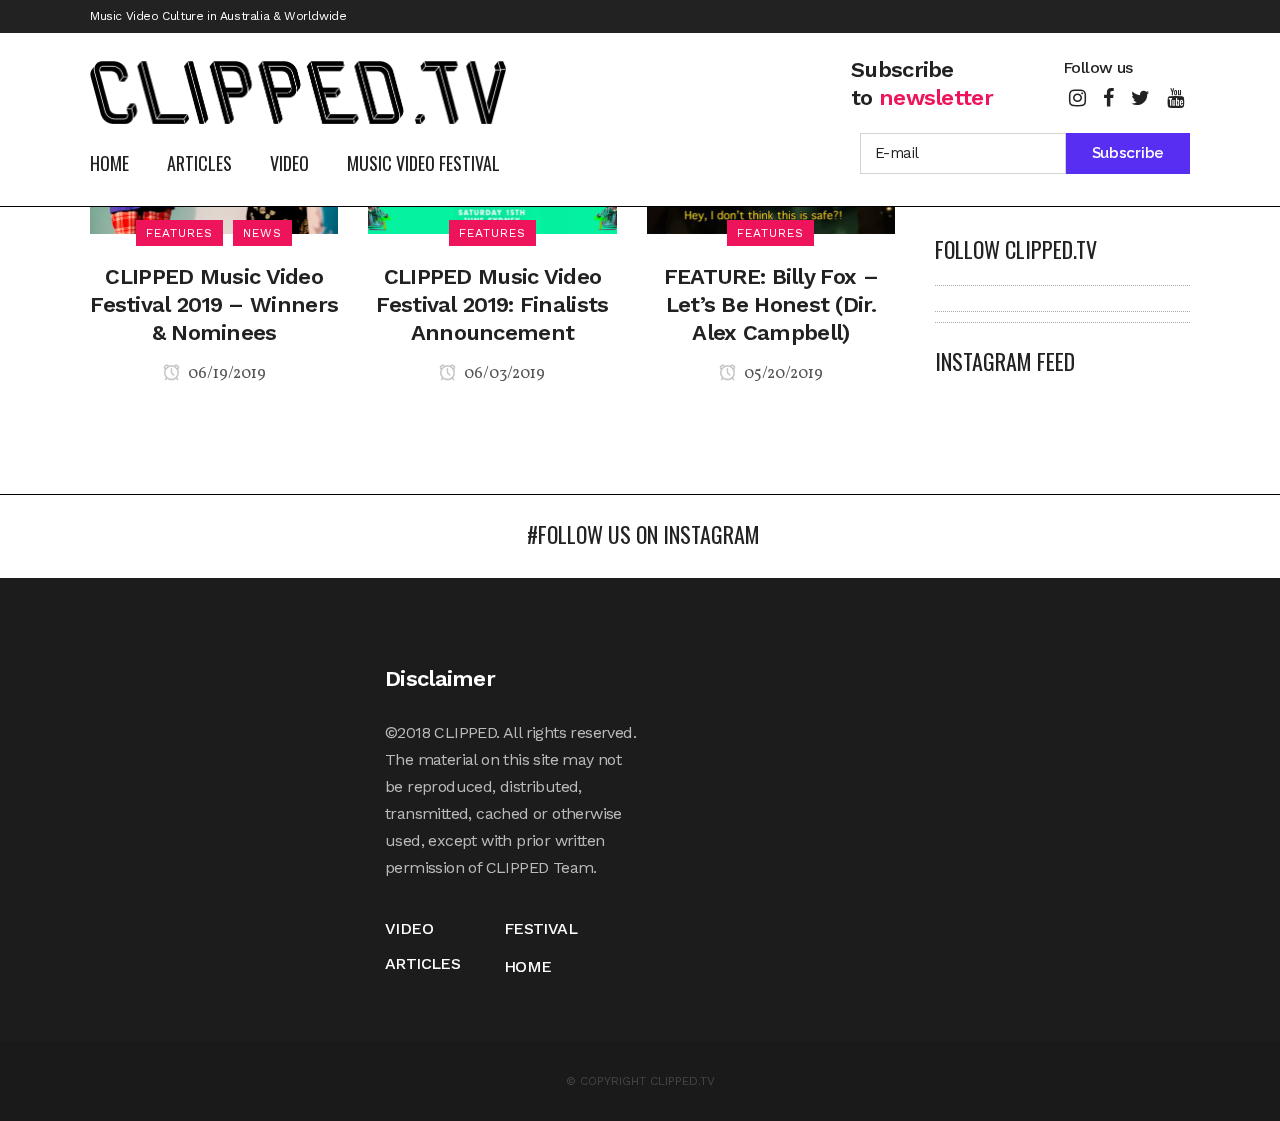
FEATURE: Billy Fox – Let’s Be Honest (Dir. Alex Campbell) (771, 304)
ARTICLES (422, 963)
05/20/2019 (782, 374)
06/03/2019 (503, 374)
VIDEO (409, 928)
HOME (528, 966)
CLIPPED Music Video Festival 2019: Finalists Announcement (492, 304)
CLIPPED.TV (682, 1081)
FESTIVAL (540, 928)
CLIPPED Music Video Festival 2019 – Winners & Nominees (214, 304)
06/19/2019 (225, 374)
